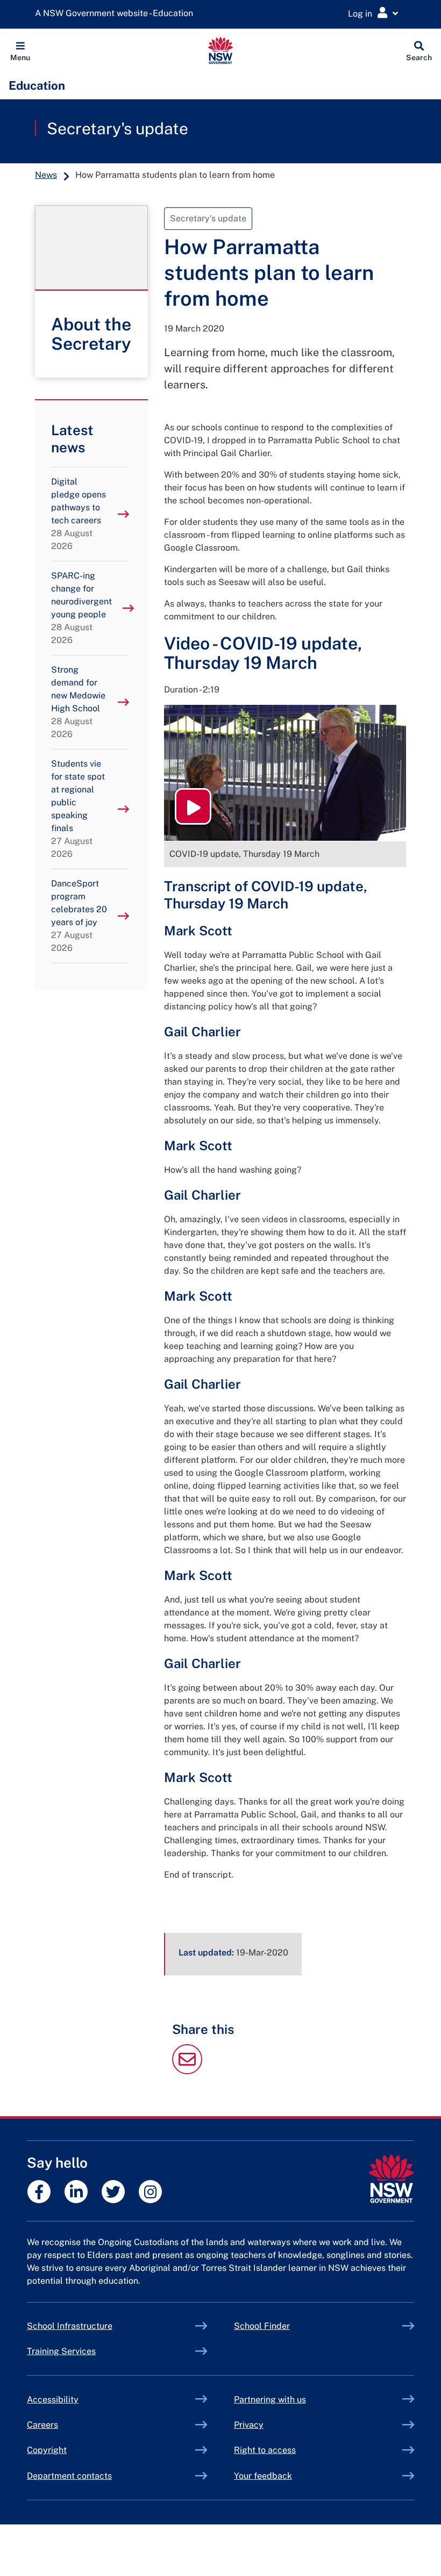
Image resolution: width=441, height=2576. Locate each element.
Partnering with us (270, 2400)
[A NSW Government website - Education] (117, 14)
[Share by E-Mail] (187, 2071)
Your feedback (263, 2476)
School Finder (262, 2326)
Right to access (265, 2450)
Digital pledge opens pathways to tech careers (79, 514)
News (46, 175)
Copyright (47, 2450)
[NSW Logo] (221, 50)
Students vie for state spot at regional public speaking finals (78, 809)
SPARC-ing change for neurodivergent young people (81, 608)
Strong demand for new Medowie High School (78, 702)
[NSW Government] (391, 2179)
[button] (20, 50)
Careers (42, 2425)
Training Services (86, 2351)
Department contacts (69, 2476)
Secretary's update (118, 128)
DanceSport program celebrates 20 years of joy (79, 916)
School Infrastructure (95, 2326)
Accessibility (53, 2400)
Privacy (249, 2425)
